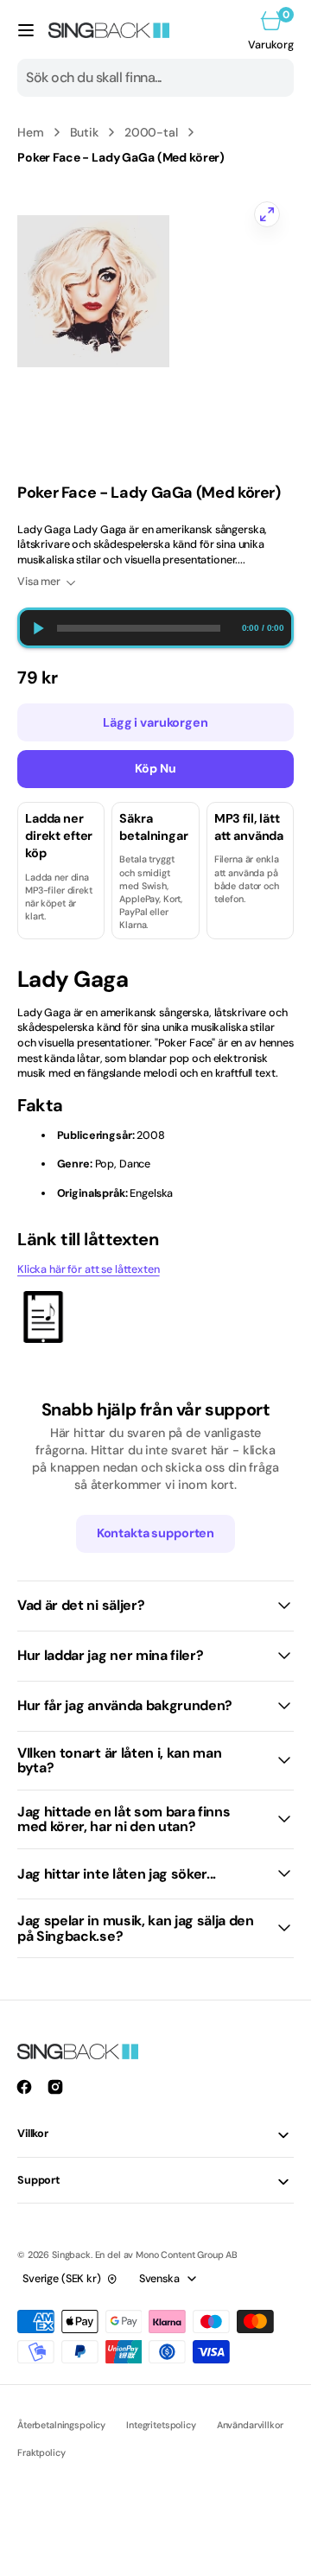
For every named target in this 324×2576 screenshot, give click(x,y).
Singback (71, 2255)
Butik (84, 132)
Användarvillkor (250, 2425)
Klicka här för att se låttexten (89, 1269)
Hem (31, 132)
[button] (26, 30)
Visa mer (39, 582)
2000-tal (151, 132)
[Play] (38, 628)
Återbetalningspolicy (61, 2425)
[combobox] (156, 78)
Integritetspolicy (161, 2425)
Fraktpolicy (41, 2452)
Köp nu (156, 768)
